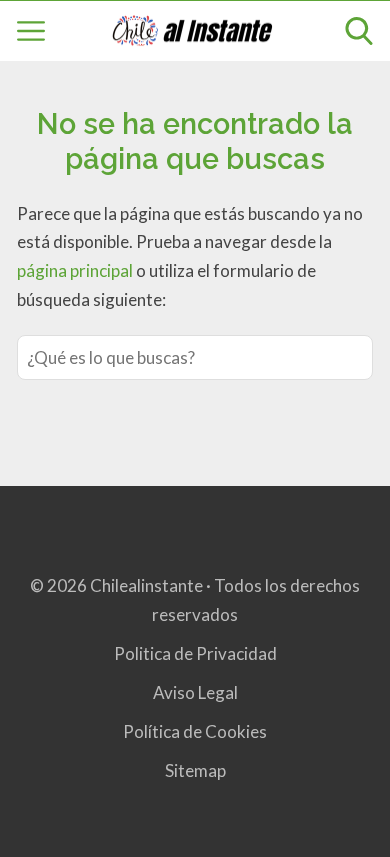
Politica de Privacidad (195, 653)
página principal (76, 270)
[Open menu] (31, 31)
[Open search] (359, 31)
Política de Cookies (195, 731)
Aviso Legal (195, 692)
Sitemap (195, 770)
